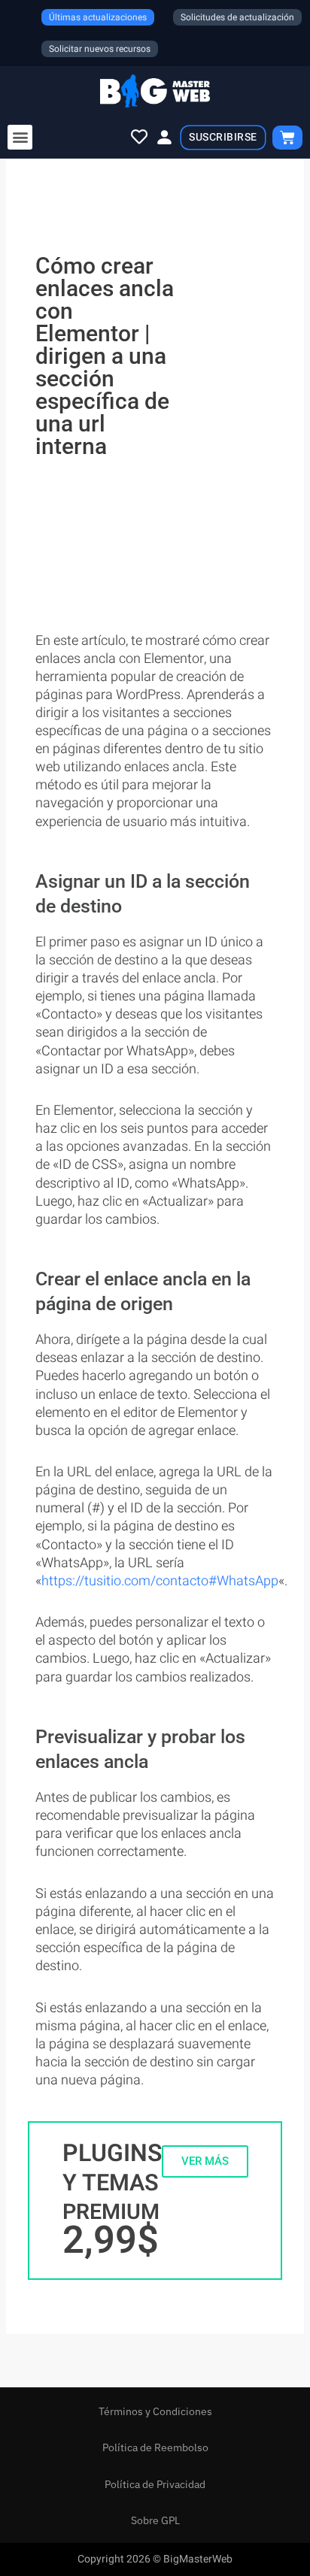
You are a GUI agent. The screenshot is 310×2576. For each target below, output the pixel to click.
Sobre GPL (155, 2520)
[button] (20, 137)
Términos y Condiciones (155, 2411)
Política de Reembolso (155, 2447)
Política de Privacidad (155, 2484)
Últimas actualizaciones (98, 17)
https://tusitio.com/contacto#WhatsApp (160, 1581)
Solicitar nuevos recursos (100, 49)
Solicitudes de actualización (237, 17)
